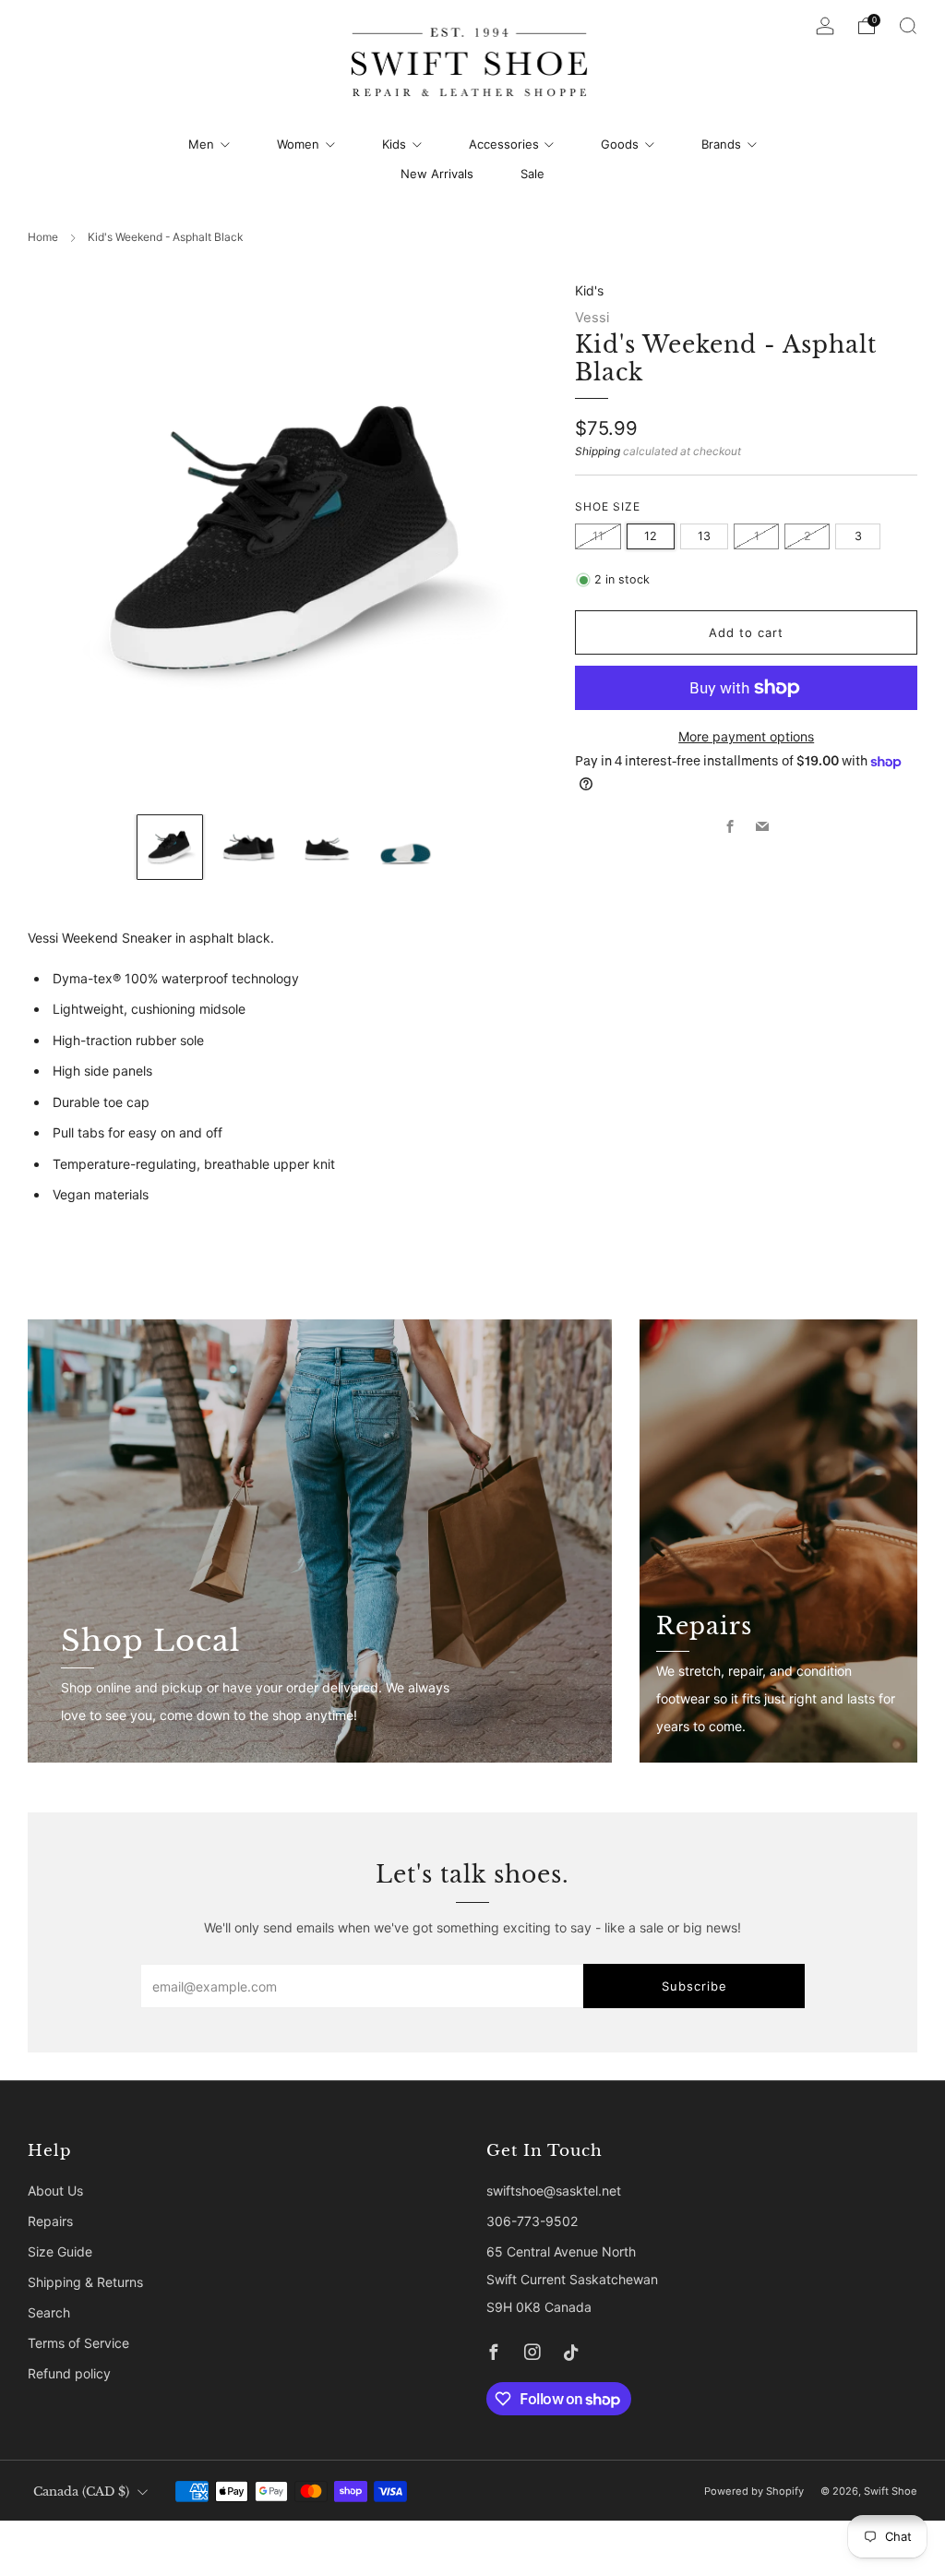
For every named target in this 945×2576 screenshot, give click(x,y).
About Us (55, 2191)
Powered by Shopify (754, 2491)
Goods (620, 144)
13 (704, 536)
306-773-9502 (532, 2221)
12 (651, 536)
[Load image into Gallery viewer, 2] (249, 847)
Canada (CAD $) (81, 2492)
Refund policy (69, 2373)
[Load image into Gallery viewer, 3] (327, 847)
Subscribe (694, 1986)
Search (49, 2312)
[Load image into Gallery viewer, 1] (169, 847)
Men (201, 144)
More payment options (746, 736)
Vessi (592, 318)
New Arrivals (437, 174)
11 (598, 536)
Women (298, 144)
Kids (394, 144)
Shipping (598, 451)
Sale (532, 174)
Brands (721, 144)
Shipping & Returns (85, 2282)
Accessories (504, 144)
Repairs (50, 2221)
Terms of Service (78, 2343)
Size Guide (60, 2251)
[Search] (908, 26)
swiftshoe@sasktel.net (554, 2191)
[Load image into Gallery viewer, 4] (406, 847)
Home (43, 237)
